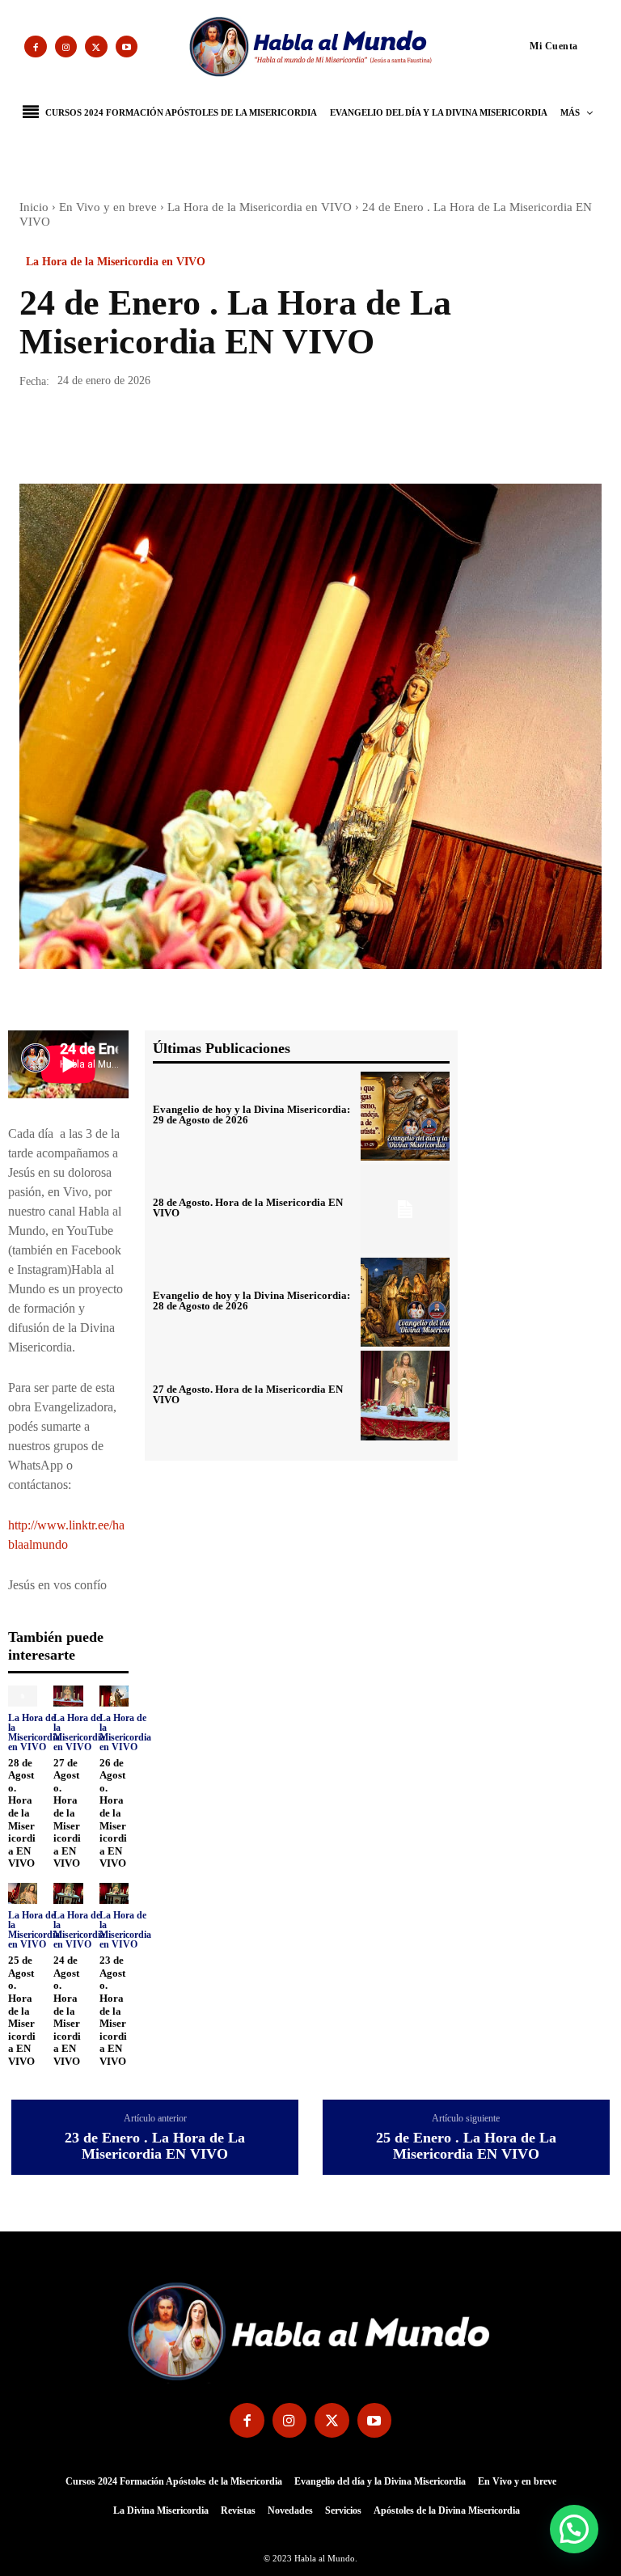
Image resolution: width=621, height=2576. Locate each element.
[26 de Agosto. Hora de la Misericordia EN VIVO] (114, 1696)
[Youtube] (127, 47)
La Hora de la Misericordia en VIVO (260, 207)
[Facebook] (36, 47)
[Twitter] (96, 47)
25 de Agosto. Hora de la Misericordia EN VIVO (22, 2011)
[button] (523, 45)
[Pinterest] (110, 438)
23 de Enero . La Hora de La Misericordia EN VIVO (155, 2146)
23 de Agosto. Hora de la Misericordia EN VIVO (113, 2011)
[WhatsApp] (147, 438)
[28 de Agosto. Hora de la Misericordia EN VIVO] (23, 1696)
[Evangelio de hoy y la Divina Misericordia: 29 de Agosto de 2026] (405, 1116)
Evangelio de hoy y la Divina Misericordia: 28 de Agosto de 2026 (251, 1301)
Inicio (34, 207)
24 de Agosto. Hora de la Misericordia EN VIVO (67, 2011)
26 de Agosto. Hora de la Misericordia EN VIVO (113, 1813)
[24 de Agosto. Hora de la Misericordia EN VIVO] (68, 1893)
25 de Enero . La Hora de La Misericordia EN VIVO (466, 2146)
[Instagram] (66, 47)
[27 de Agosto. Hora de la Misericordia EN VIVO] (68, 1696)
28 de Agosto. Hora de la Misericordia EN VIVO (22, 1813)
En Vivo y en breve (108, 207)
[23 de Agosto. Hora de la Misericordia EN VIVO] (114, 1893)
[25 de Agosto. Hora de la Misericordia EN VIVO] (23, 1893)
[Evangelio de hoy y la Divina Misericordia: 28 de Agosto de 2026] (405, 1302)
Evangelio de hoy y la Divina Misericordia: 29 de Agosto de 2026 (251, 1115)
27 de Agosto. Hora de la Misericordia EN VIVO (67, 1813)
